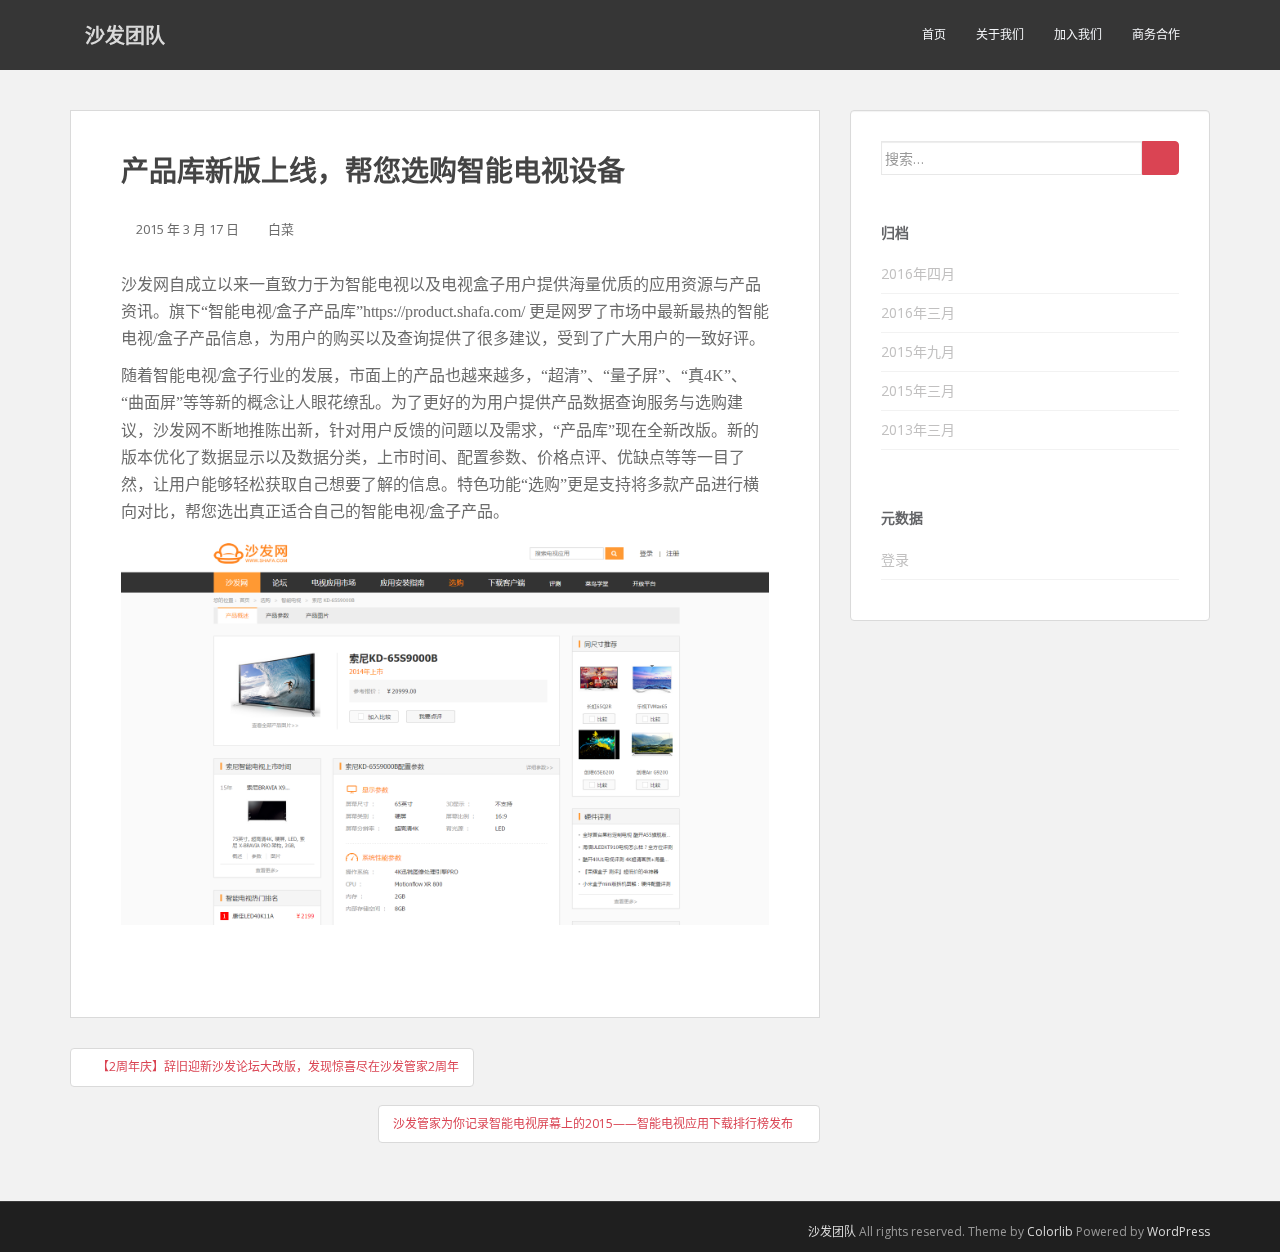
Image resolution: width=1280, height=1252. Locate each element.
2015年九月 (918, 351)
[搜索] (1160, 158)
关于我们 (1000, 34)
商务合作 (1156, 34)
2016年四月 (918, 273)
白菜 (281, 229)
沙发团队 (125, 35)
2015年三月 (918, 390)
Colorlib (1050, 1231)
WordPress (1178, 1231)
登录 (895, 559)
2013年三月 (918, 429)
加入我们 (1078, 34)
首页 (934, 34)
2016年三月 (918, 312)
